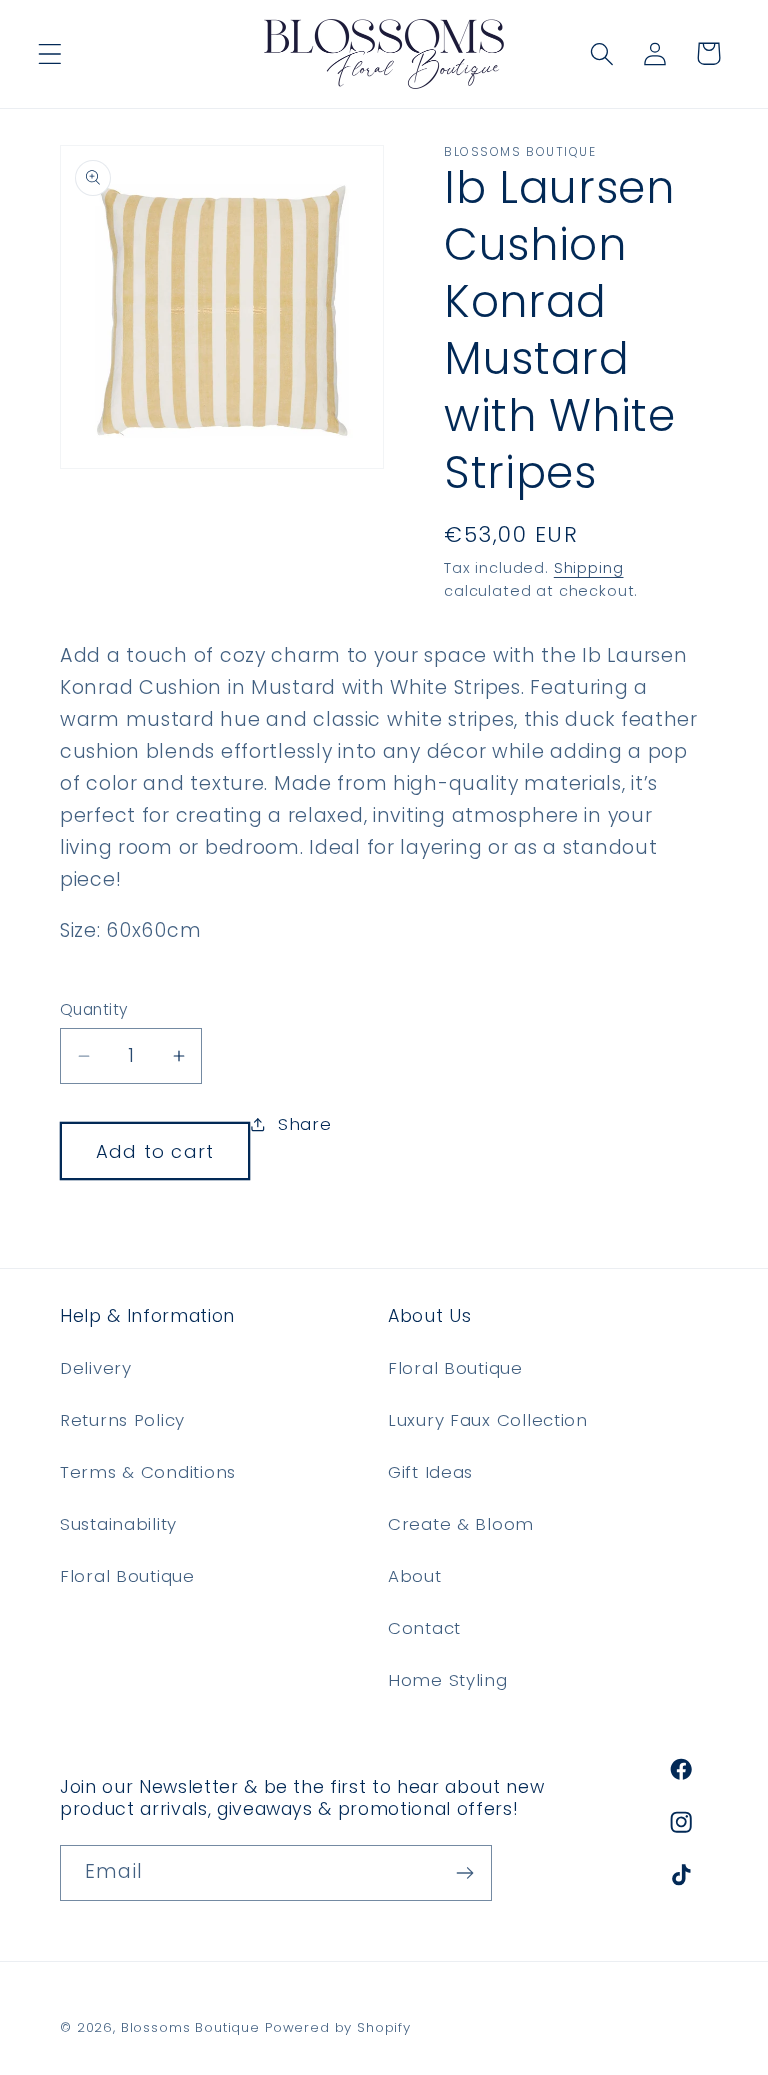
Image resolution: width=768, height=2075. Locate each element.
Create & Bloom (461, 1524)
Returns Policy (122, 1420)
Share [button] (304, 1124)
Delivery (96, 1368)
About (415, 1576)
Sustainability (118, 1524)
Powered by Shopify (338, 2027)
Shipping (589, 568)
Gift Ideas (430, 1472)
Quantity (94, 1009)
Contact (424, 1628)
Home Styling (448, 1680)
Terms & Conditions (148, 1472)
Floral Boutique (127, 1576)
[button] (50, 53)
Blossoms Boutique (190, 2027)
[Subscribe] (464, 1873)
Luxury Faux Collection (488, 1420)
